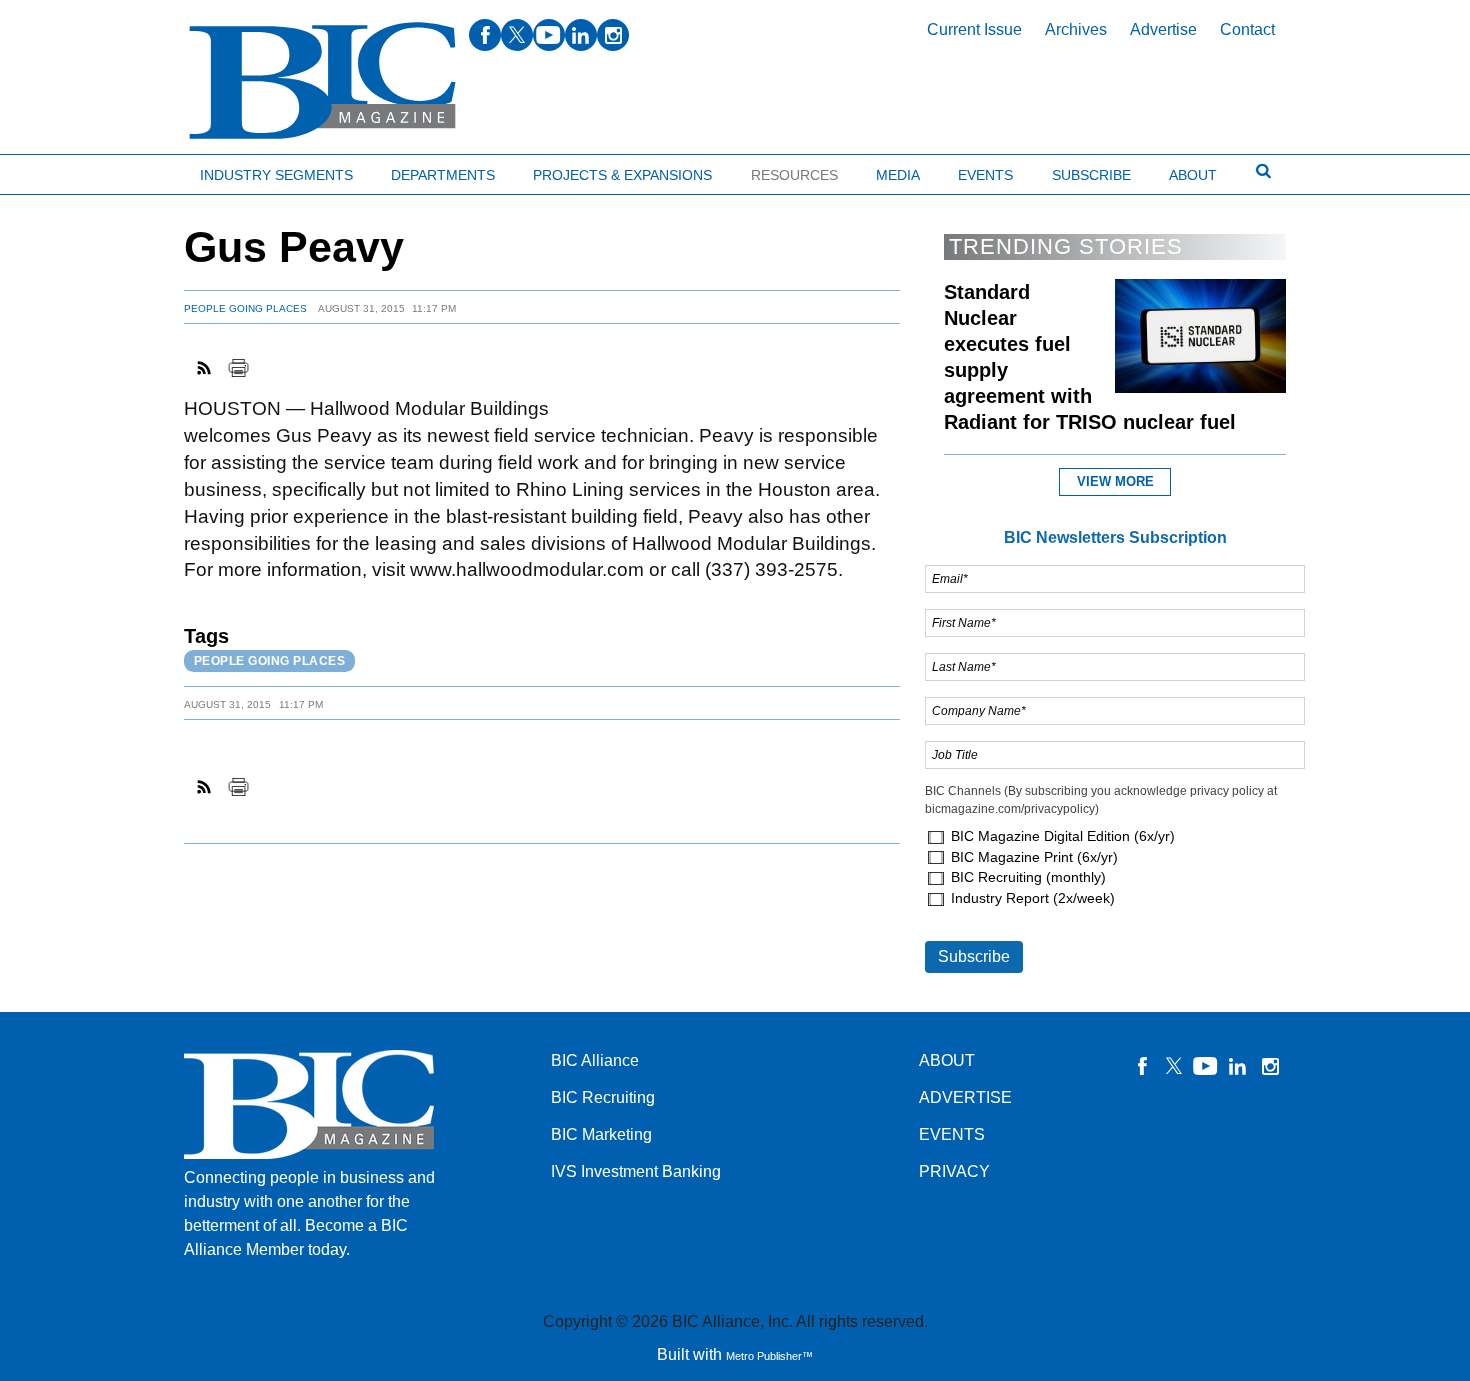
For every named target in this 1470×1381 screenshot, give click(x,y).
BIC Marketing (601, 1134)
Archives (1076, 29)
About (1193, 175)
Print (238, 368)
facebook (485, 35)
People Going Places (245, 308)
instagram (613, 35)
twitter (517, 35)
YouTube (1206, 1066)
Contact (1247, 29)
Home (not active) (60, 170)
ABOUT (947, 1060)
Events (985, 175)
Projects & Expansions (622, 175)
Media (898, 175)
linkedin (581, 35)
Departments (443, 175)
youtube (549, 35)
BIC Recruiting (603, 1097)
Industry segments (276, 175)
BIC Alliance (595, 1060)
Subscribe (1091, 175)
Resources (794, 175)
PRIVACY (954, 1171)
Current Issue (974, 29)
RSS (205, 368)
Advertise (1163, 29)
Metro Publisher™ (769, 1356)
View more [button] (1115, 481)
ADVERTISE (965, 1097)
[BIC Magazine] (322, 81)
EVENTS (952, 1134)
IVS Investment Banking (636, 1171)
